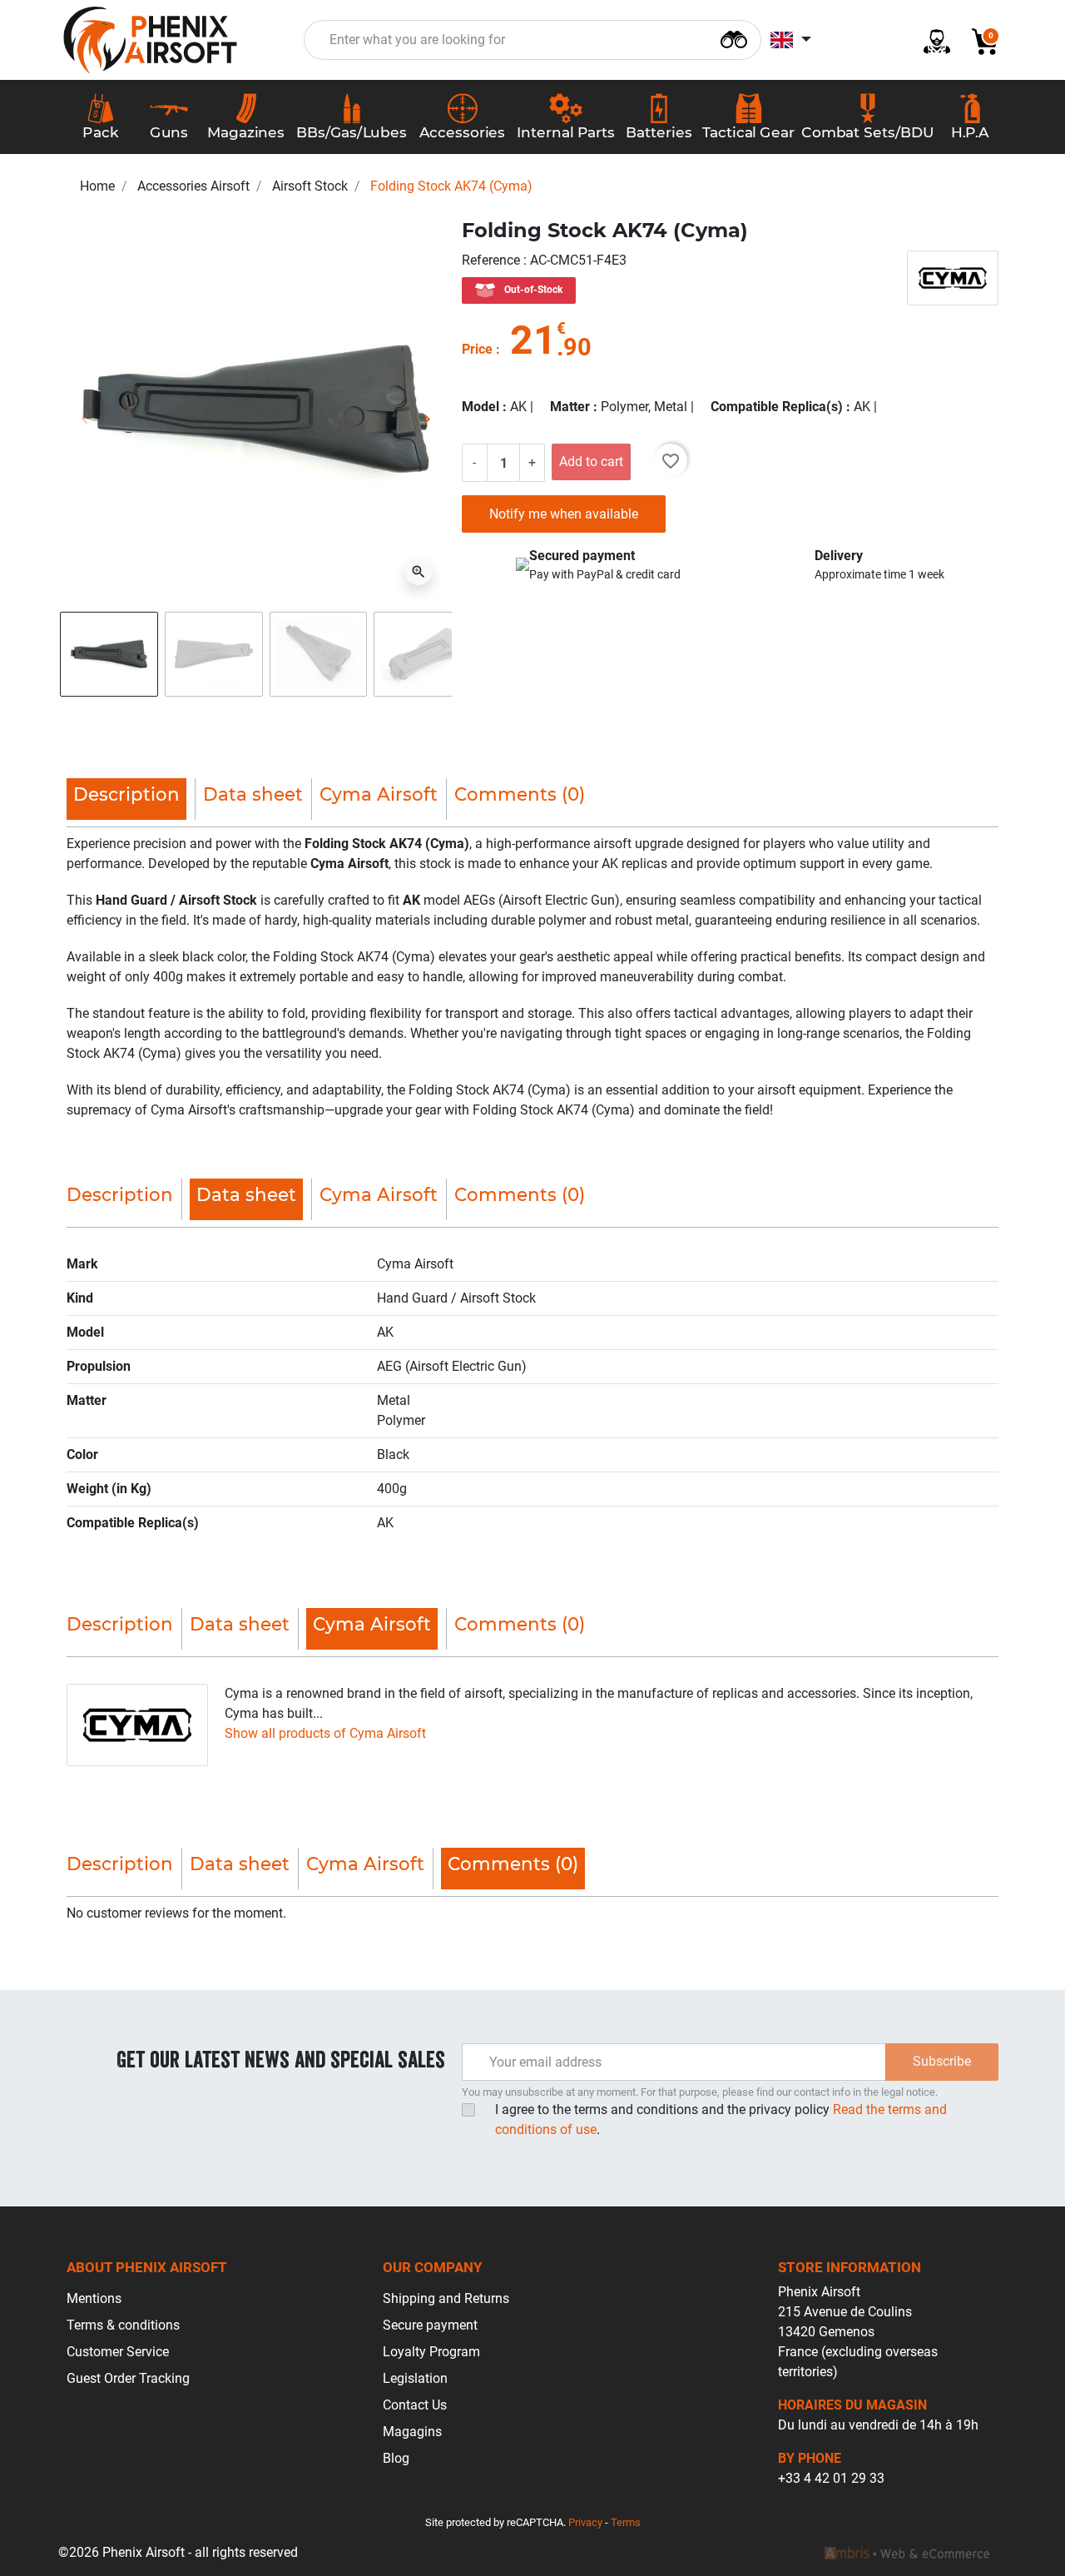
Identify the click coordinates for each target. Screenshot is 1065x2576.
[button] (978, 40)
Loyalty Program (431, 2352)
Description (120, 1194)
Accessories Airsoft (193, 186)
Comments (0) (520, 794)
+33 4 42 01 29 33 (831, 2478)
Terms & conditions (123, 2325)
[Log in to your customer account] (930, 40)
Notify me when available (564, 514)
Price (477, 349)
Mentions (94, 2298)
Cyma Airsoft (379, 794)
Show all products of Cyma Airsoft (325, 1733)
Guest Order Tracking (128, 2378)
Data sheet (253, 794)
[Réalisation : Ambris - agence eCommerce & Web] (907, 2553)
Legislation (415, 2378)
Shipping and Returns (446, 2298)
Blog (396, 2458)
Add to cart (591, 462)
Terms (626, 2522)
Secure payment (430, 2325)
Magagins (412, 2432)
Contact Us (415, 2405)
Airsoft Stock (310, 186)
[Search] (734, 38)
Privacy (585, 2522)
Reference (493, 260)
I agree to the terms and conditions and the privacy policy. (721, 2119)
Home (97, 186)
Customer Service (118, 2352)
